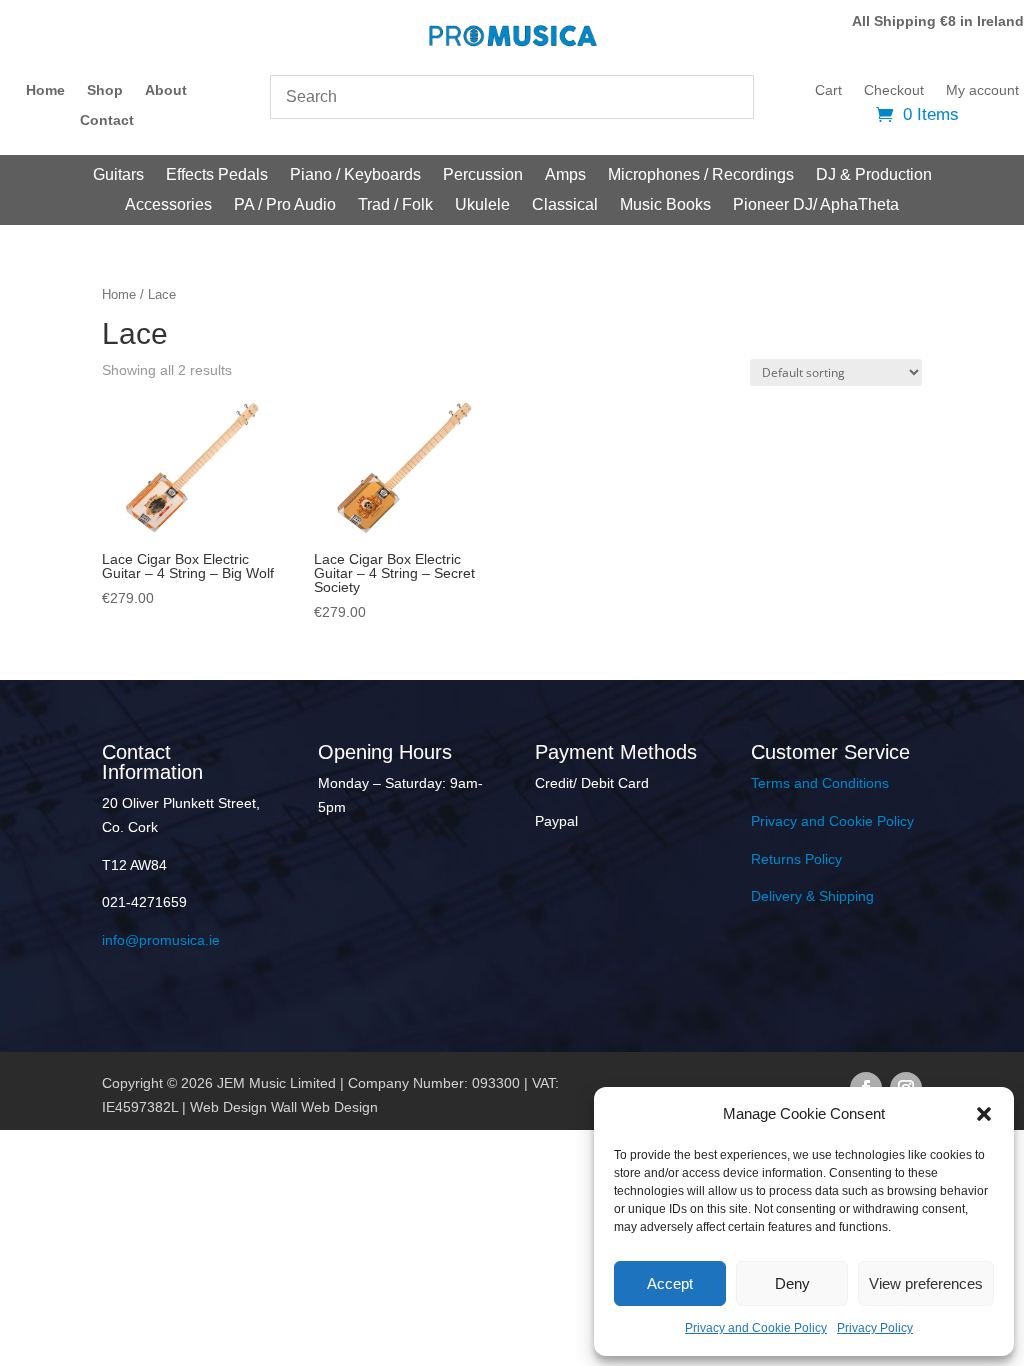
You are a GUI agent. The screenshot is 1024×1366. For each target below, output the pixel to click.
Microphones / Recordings (701, 175)
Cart (828, 90)
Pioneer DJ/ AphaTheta (816, 205)
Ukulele (482, 205)
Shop (105, 90)
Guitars (118, 175)
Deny (792, 1283)
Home (45, 90)
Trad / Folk (395, 205)
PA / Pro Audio (285, 205)
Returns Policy (796, 859)
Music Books (665, 205)
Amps (565, 175)
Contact (107, 120)
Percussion (483, 175)
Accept (670, 1283)
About (166, 90)
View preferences (926, 1283)
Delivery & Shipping (812, 896)
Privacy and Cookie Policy (756, 1328)
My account (982, 90)
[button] (984, 1114)
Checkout (894, 90)
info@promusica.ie (161, 940)
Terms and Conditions (820, 783)
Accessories (168, 205)
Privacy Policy (875, 1328)
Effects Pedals (217, 175)
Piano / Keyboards (355, 175)
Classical (565, 205)
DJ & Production (874, 175)
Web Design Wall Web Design (284, 1107)
